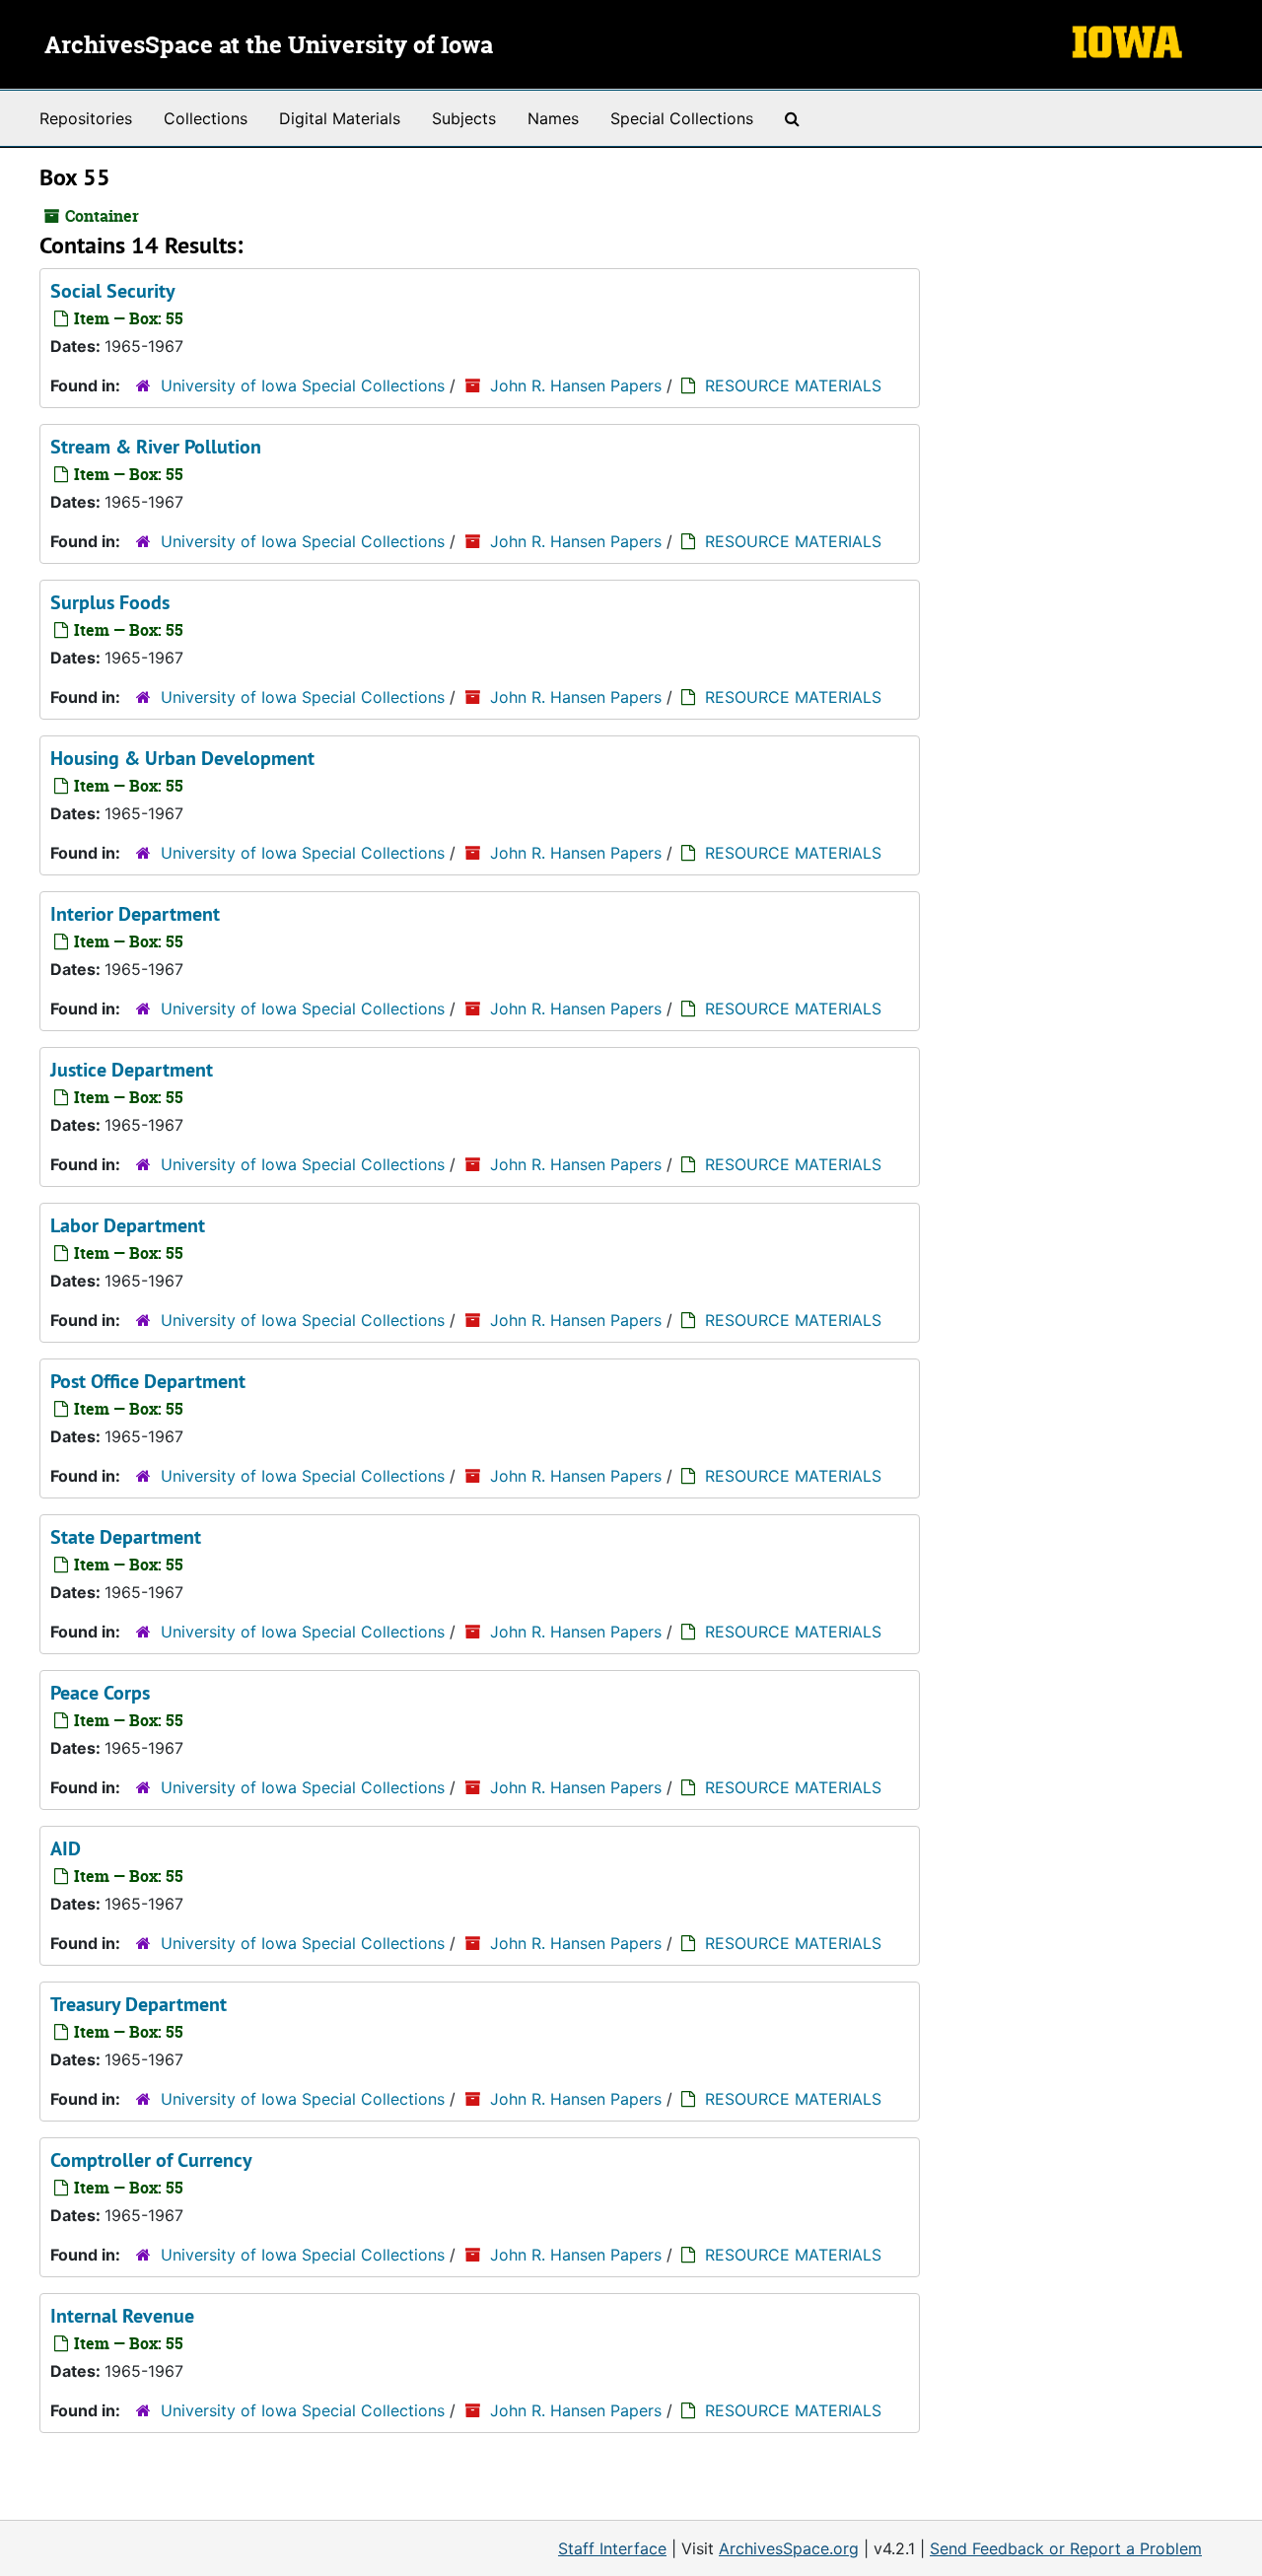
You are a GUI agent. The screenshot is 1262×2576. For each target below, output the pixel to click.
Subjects (464, 118)
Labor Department (128, 1225)
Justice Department (132, 1070)
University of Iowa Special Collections (303, 385)
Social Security (113, 291)
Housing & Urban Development (182, 758)
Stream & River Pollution (156, 447)
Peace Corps (100, 1693)
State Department (126, 1537)
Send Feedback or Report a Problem (1066, 2548)
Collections (206, 118)
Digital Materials (340, 118)
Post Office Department (148, 1381)
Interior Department (135, 914)
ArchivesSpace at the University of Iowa (269, 46)
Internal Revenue (122, 2316)
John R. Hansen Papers (576, 385)
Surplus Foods (110, 602)
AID (66, 1848)
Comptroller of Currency (151, 2160)
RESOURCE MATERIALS (793, 385)
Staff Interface (612, 2548)
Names (553, 118)
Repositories (86, 118)
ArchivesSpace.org (789, 2548)
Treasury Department (139, 2004)
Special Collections (682, 118)
